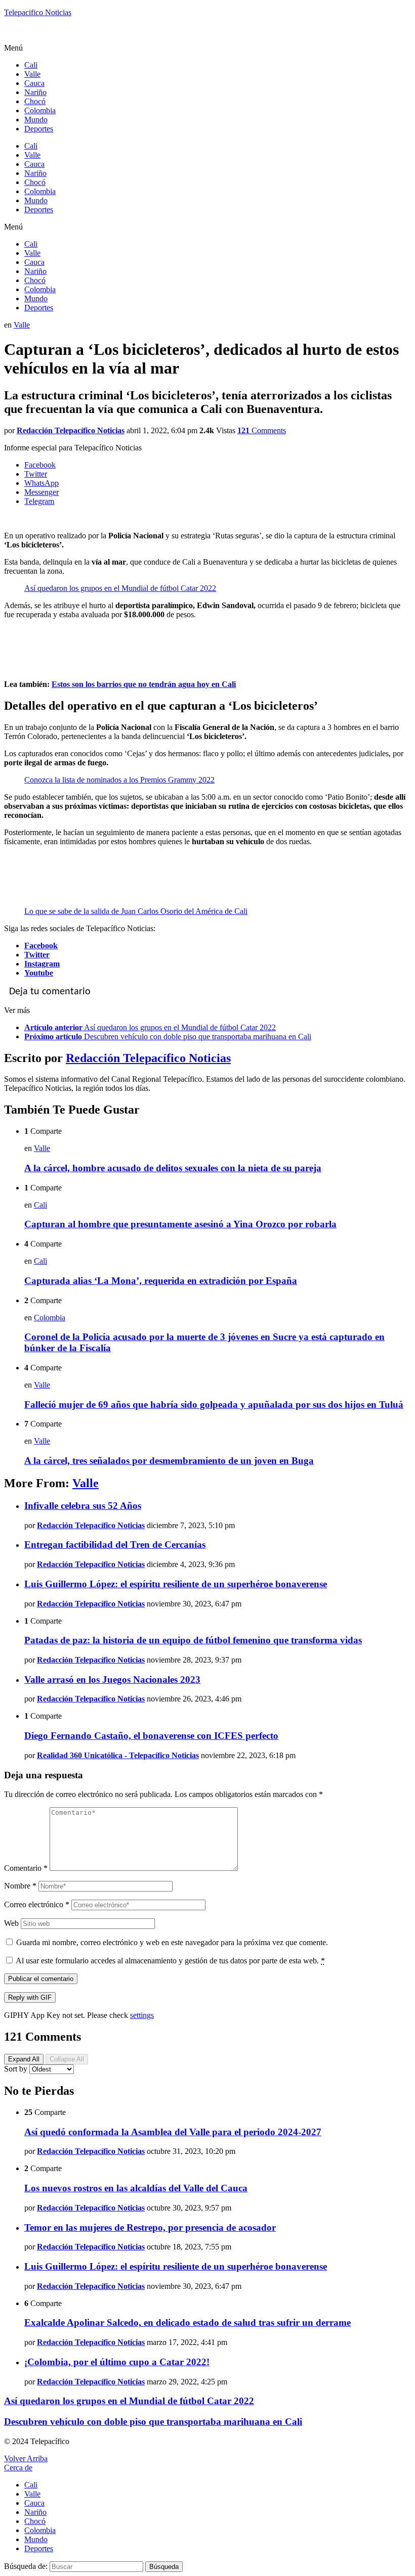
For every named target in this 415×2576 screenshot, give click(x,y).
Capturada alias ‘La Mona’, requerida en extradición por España (161, 1281)
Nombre (20, 1886)
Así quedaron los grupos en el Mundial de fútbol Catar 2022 (120, 588)
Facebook (41, 946)
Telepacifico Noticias (38, 12)
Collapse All (67, 2059)
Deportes (39, 129)
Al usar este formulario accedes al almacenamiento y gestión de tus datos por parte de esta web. (170, 1961)
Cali (31, 65)
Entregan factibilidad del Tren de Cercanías (115, 1545)
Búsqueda (164, 2567)
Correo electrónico (37, 1904)
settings (142, 2015)
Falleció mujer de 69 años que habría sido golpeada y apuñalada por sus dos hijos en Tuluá (214, 1405)
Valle (32, 74)
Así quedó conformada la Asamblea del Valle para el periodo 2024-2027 (173, 2132)
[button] (207, 48)
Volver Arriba (26, 2458)
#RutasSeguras (48, 859)
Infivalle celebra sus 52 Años (83, 1506)
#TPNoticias (363, 641)
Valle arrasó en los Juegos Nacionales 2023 (112, 1680)
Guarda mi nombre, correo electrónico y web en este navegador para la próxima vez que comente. (172, 1942)
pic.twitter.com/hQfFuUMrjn (164, 877)
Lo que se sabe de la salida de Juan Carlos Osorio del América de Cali (136, 911)
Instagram (42, 964)
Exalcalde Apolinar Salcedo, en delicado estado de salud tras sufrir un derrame (188, 2322)
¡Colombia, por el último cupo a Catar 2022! (117, 2362)
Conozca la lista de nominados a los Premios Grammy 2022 (119, 780)
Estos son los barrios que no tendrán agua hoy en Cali (144, 684)
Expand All (24, 2059)
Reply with (30, 1997)
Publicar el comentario (41, 1979)
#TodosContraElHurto (81, 877)
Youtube (39, 973)
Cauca (34, 83)
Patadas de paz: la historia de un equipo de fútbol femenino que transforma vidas (193, 1640)
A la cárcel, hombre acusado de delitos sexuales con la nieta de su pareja (173, 1168)
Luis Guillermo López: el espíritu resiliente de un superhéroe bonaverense (176, 1584)
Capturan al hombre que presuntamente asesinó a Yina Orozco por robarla (180, 1224)
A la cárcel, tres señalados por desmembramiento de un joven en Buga (169, 1461)
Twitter (37, 955)
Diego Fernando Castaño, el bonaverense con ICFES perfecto (151, 1736)
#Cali (33, 632)
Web (11, 1923)
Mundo (36, 120)
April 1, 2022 (248, 894)
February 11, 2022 (188, 667)
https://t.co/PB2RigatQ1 (63, 650)
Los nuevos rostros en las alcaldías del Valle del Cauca (136, 2188)
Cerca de (18, 2468)
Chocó (35, 101)
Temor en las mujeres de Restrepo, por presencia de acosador (150, 2227)
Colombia (40, 110)
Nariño (35, 92)
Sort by (17, 2069)
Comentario (26, 1868)
